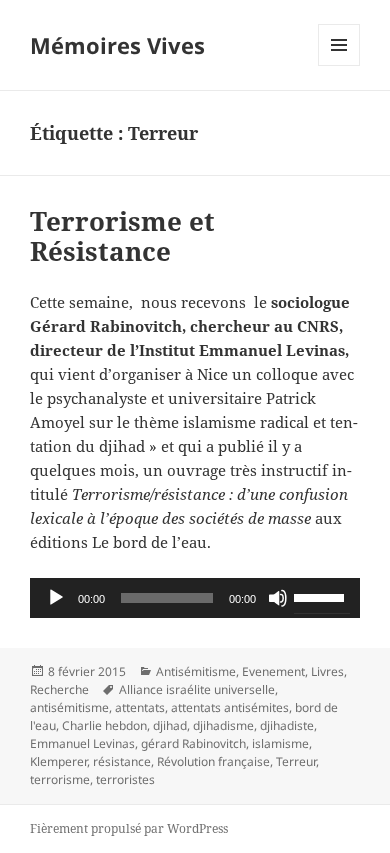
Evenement (273, 671)
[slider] (322, 596)
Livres (327, 671)
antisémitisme (69, 707)
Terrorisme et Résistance (122, 236)
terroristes (125, 779)
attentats (140, 707)
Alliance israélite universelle (197, 689)
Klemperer (58, 761)
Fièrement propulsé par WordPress (129, 828)
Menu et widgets (339, 65)
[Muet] (278, 598)
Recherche (59, 689)
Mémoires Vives (117, 45)
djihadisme (223, 725)
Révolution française (213, 761)
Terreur (296, 761)
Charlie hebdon (104, 725)
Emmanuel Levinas (82, 743)
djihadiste (287, 725)
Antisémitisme (196, 671)
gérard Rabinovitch (193, 743)
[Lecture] (56, 598)
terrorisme (60, 779)
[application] (195, 598)
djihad (170, 725)
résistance (122, 761)
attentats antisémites (230, 707)
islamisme (280, 743)
